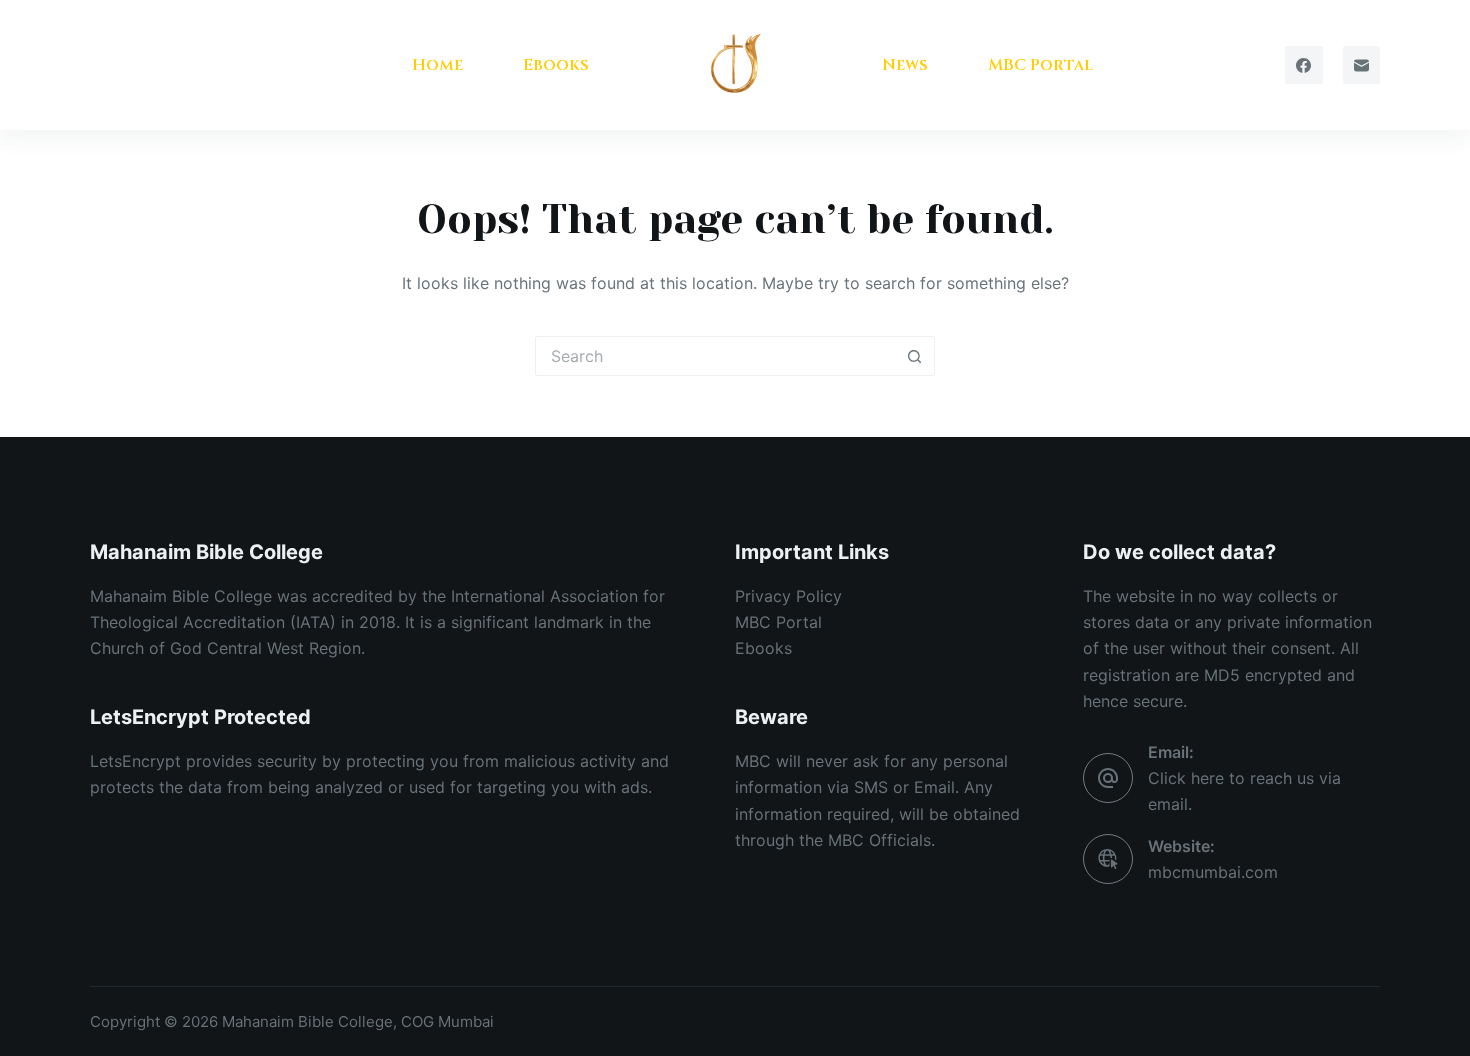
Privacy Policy (788, 596)
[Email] (1362, 65)
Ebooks (556, 65)
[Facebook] (1304, 65)
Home (437, 65)
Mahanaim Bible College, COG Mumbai (360, 1021)
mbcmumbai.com (1213, 872)
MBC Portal (1040, 65)
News (905, 65)
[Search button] (915, 356)
